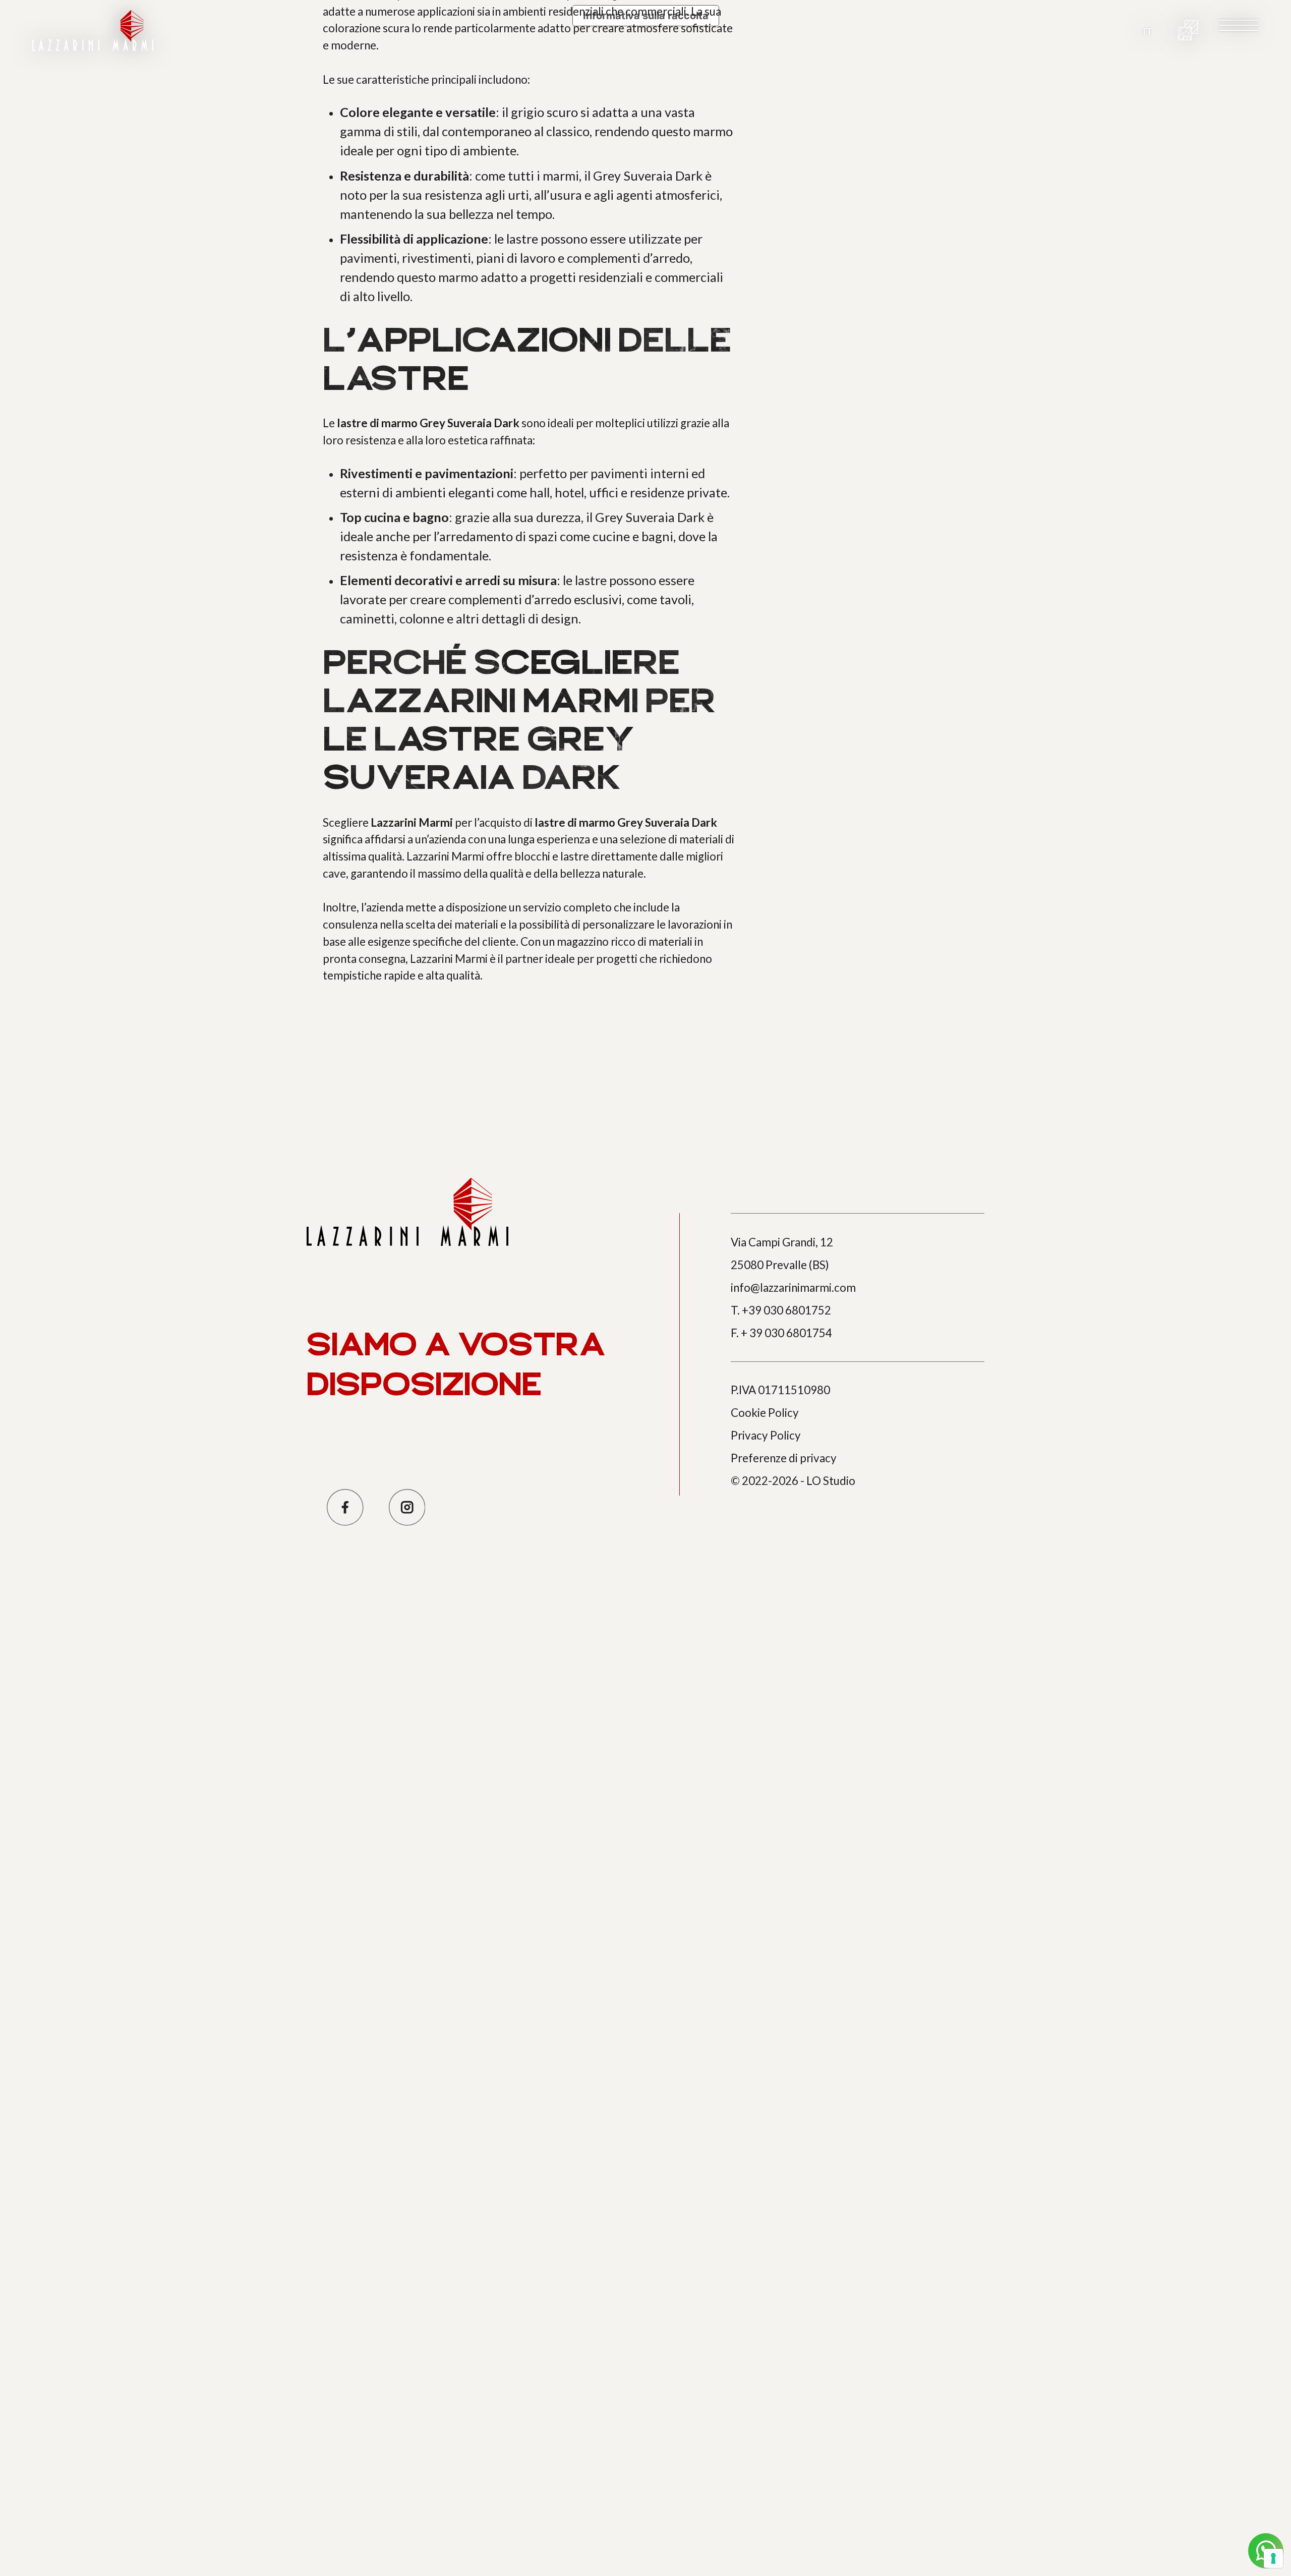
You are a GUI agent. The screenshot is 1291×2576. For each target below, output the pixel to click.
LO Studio (831, 1481)
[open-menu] (1239, 25)
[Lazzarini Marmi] (93, 31)
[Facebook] (345, 1507)
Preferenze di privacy (784, 1458)
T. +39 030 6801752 (781, 1310)
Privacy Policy (766, 1435)
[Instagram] (407, 1507)
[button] (1148, 31)
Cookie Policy (765, 1413)
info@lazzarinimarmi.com (793, 1287)
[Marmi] (1188, 30)
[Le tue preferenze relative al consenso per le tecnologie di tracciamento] (1273, 2558)
